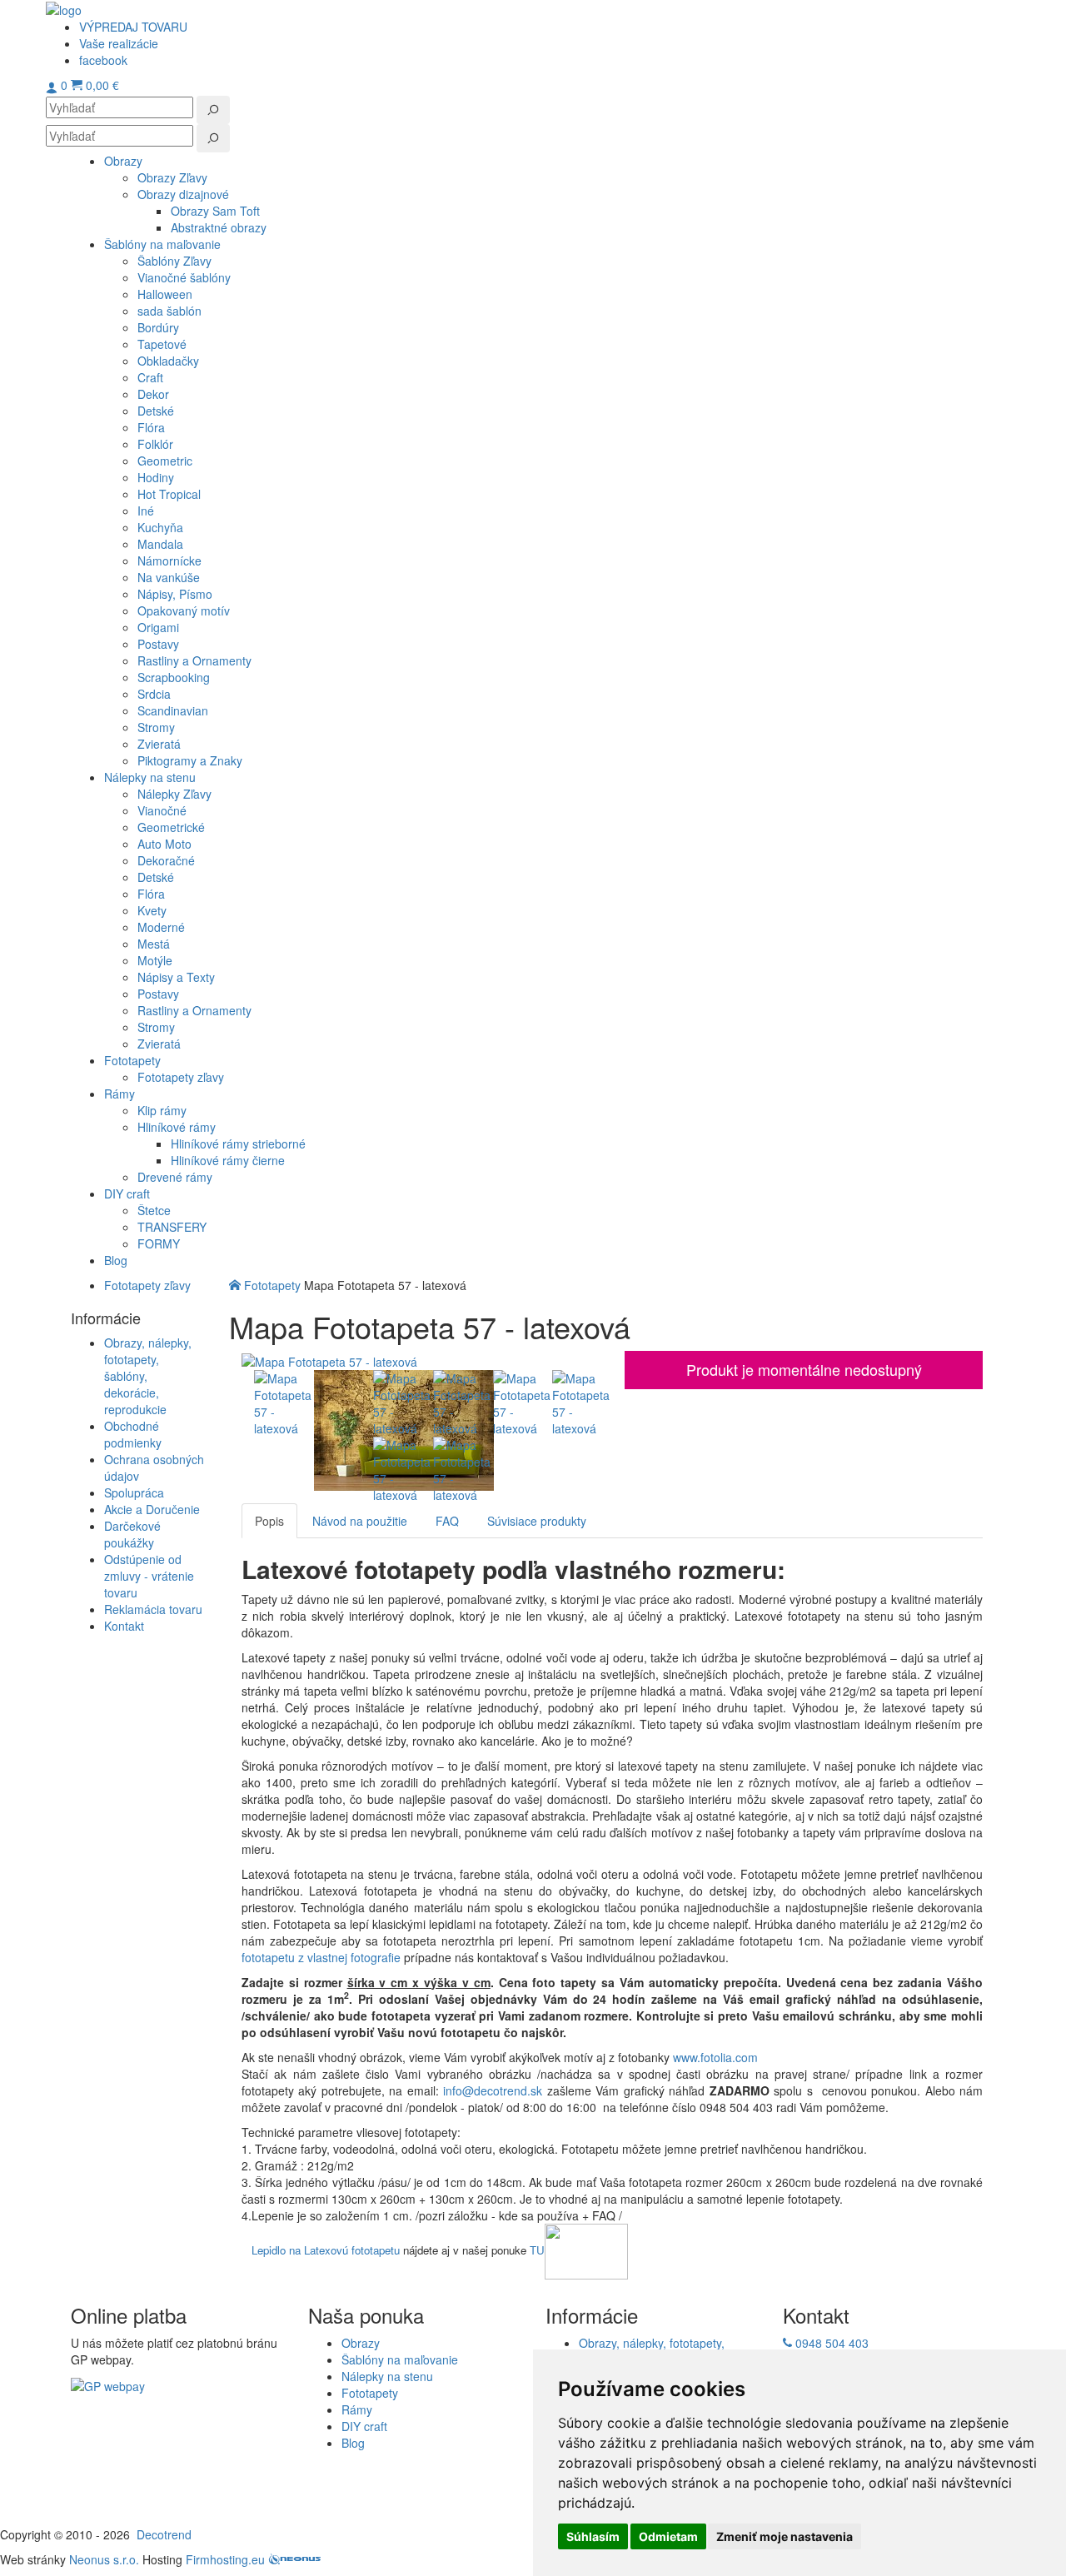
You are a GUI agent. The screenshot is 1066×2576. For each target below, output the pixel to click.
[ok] (213, 110)
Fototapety (272, 1285)
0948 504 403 (830, 2343)
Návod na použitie (360, 1521)
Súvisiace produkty (537, 1521)
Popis (269, 1521)
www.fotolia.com (717, 2057)
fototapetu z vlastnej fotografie (321, 1957)
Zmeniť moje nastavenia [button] (785, 2536)
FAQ (447, 1521)
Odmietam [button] (668, 2536)
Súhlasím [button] (593, 2536)
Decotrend (164, 2534)
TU (537, 2250)
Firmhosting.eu (225, 2559)
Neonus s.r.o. (104, 2559)
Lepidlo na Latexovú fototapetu (326, 2250)
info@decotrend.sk (493, 2090)
